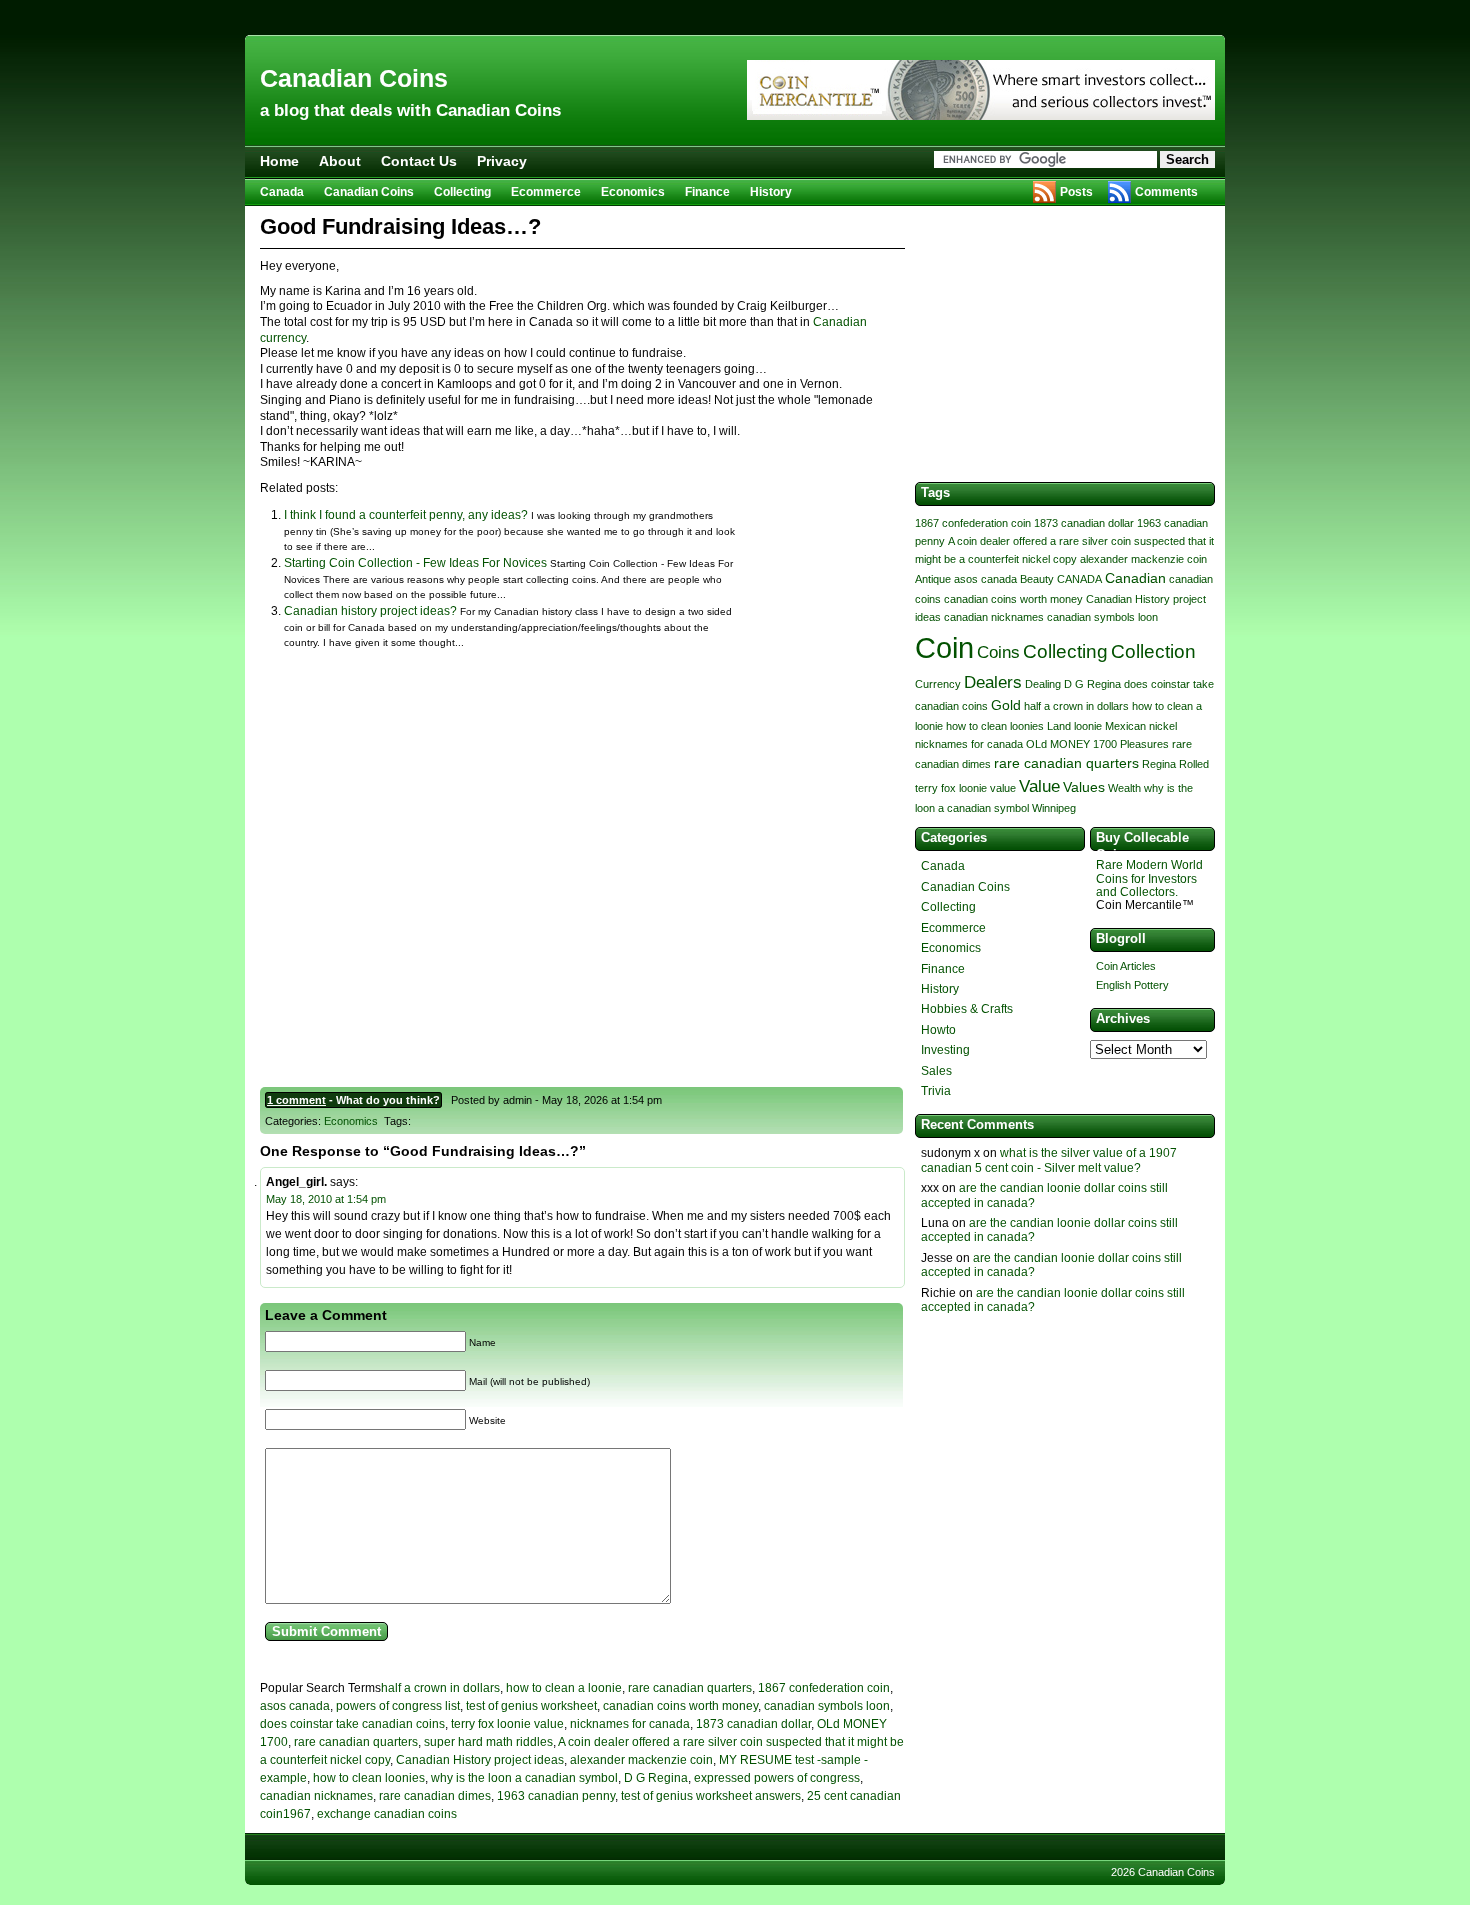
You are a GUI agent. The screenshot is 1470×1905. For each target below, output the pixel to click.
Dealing (1043, 684)
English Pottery (1132, 985)
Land (1059, 726)
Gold (1006, 705)
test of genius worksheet (531, 1706)
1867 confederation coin (824, 1688)
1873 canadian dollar (753, 1724)
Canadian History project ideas (480, 1760)
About (340, 161)
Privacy (502, 161)
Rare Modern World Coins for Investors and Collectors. (1149, 878)
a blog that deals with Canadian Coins (410, 110)
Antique (933, 579)
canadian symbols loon (827, 1706)
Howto (938, 1030)
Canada (282, 192)
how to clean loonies (369, 1778)
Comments (1166, 192)
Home (279, 161)
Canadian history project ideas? (370, 611)
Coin (944, 647)
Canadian (1135, 578)
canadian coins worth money (680, 1706)
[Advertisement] (735, 17)
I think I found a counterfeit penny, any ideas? (406, 515)
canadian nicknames (316, 1796)
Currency (938, 684)
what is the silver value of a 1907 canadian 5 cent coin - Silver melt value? (1049, 1160)
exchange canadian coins (387, 1814)
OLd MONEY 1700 (1071, 744)
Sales (936, 1071)
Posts (1076, 192)
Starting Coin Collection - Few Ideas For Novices (415, 563)
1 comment (296, 1100)
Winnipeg (1054, 808)
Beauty (1037, 579)
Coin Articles (1126, 966)
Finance (707, 192)
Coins (998, 652)
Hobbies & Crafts (967, 1009)
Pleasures (1144, 744)
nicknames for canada (630, 1724)
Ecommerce (546, 192)
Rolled (1194, 764)
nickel (1163, 726)
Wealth (1124, 788)
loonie (1088, 726)
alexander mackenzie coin (641, 1760)
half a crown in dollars (440, 1688)
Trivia (936, 1091)
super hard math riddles (488, 1742)
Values (1084, 787)
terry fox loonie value (507, 1724)
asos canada (295, 1706)
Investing (945, 1050)
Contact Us (419, 161)
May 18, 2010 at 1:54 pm (326, 1199)
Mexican (1125, 726)
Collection (1153, 651)
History (771, 192)
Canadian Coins (354, 78)
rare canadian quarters (690, 1688)
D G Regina (656, 1778)
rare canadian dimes (435, 1796)
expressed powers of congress (777, 1778)
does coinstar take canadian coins (352, 1724)
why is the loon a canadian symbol (524, 1778)
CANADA (1079, 579)
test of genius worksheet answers (711, 1796)
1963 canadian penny (556, 1796)
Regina (1159, 764)
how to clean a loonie (564, 1688)
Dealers (993, 682)
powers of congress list (398, 1706)
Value (1039, 786)
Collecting (462, 192)
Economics (633, 192)
